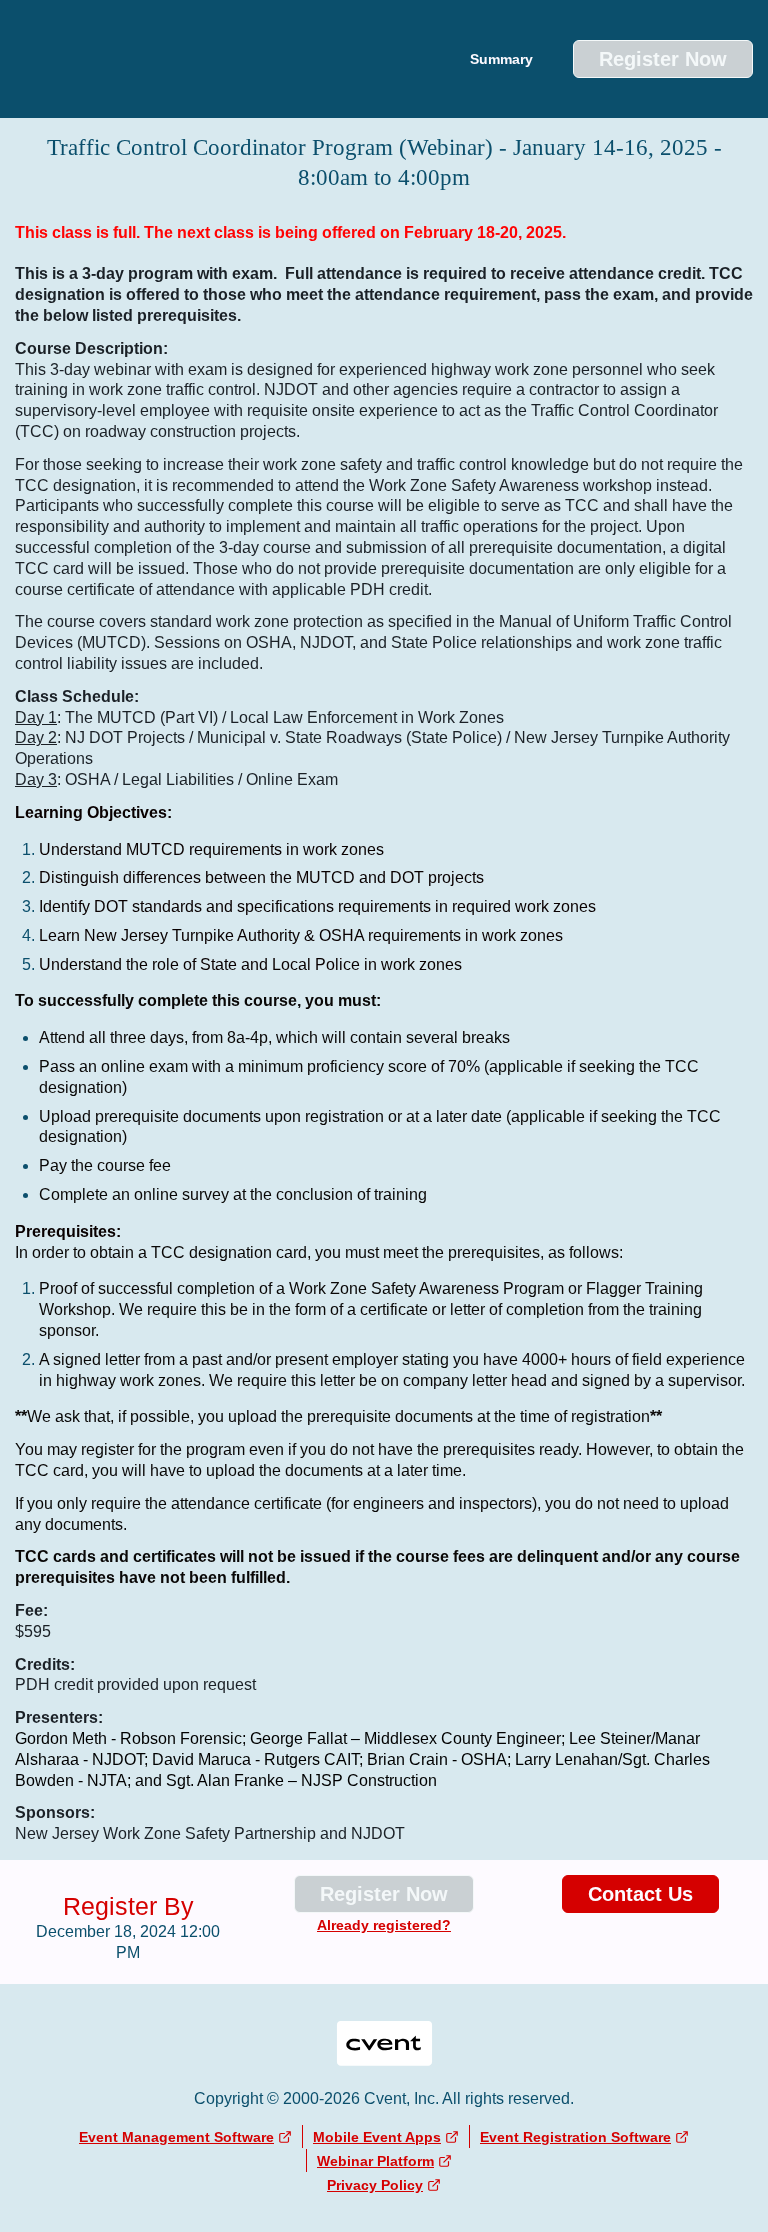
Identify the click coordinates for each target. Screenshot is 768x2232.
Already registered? (384, 1925)
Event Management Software (176, 2137)
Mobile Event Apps (377, 2137)
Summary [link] (501, 59)
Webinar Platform (375, 2161)
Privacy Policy (375, 2185)
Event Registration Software (575, 2137)
